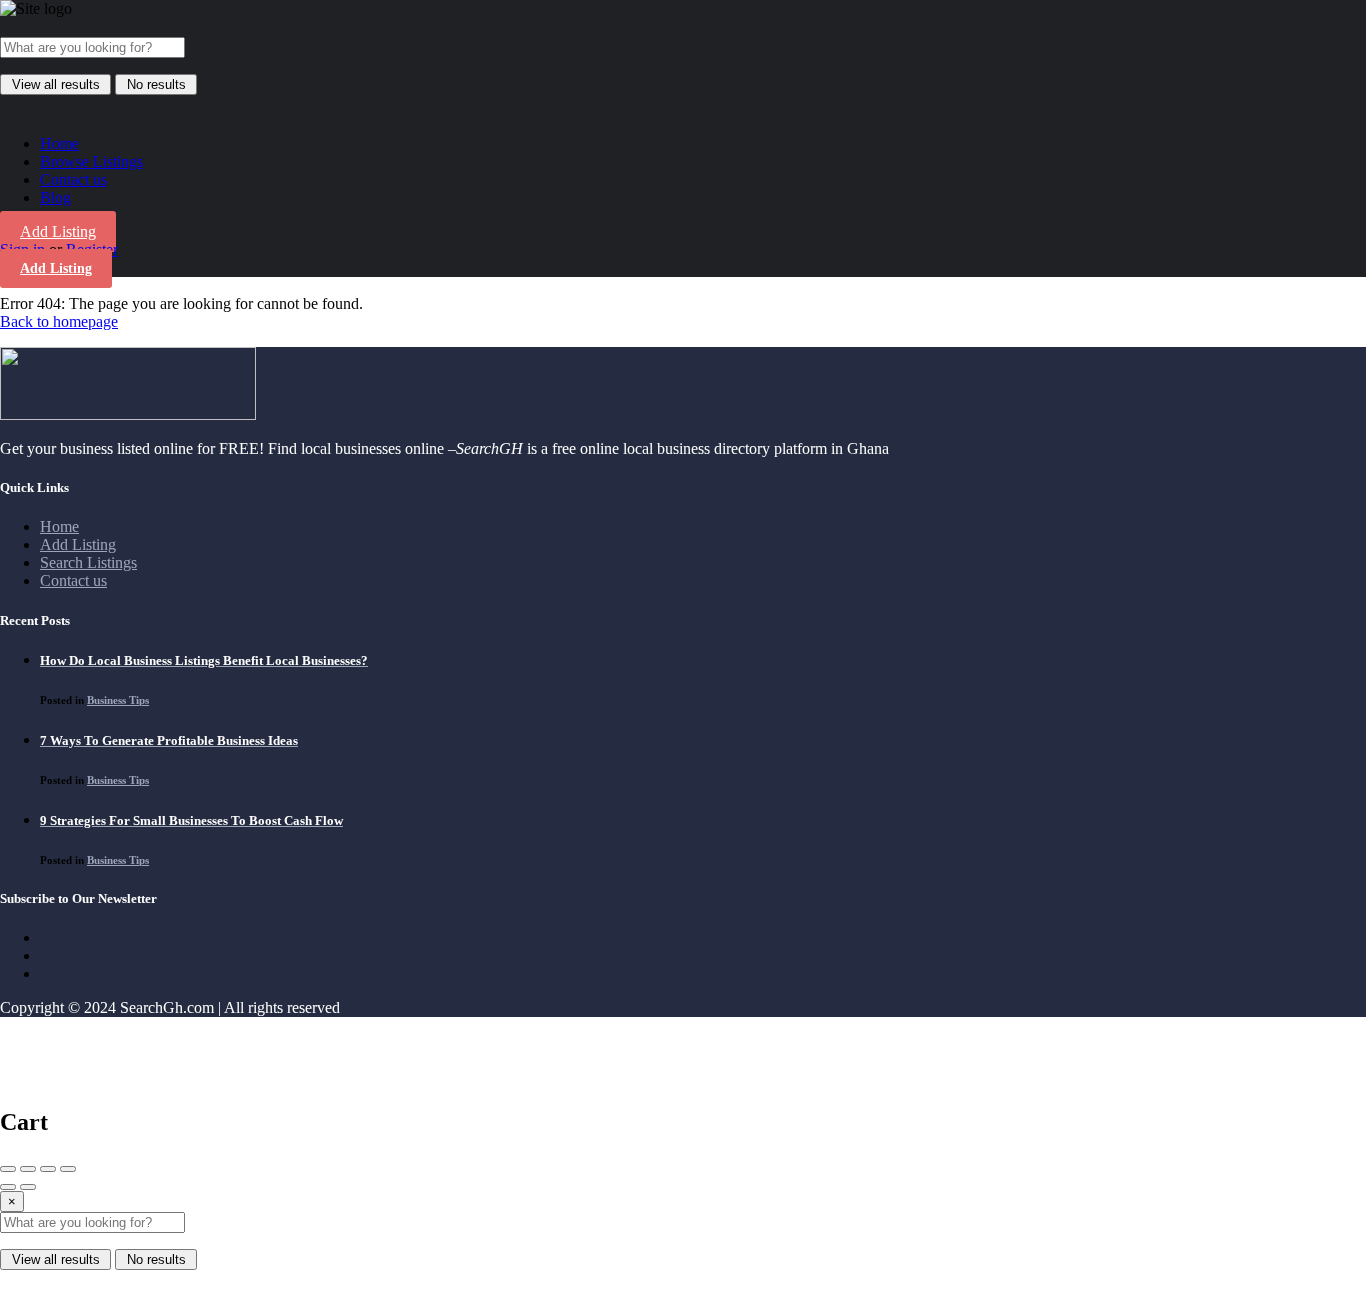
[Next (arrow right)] (28, 1187)
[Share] (28, 1169)
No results (156, 84)
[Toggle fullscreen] (48, 1169)
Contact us (73, 179)
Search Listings (88, 562)
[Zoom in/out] (68, 1169)
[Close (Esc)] (8, 1169)
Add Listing (58, 231)
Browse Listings (91, 161)
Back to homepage (59, 321)
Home (59, 143)
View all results (56, 84)
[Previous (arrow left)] (8, 1187)
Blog (55, 197)
